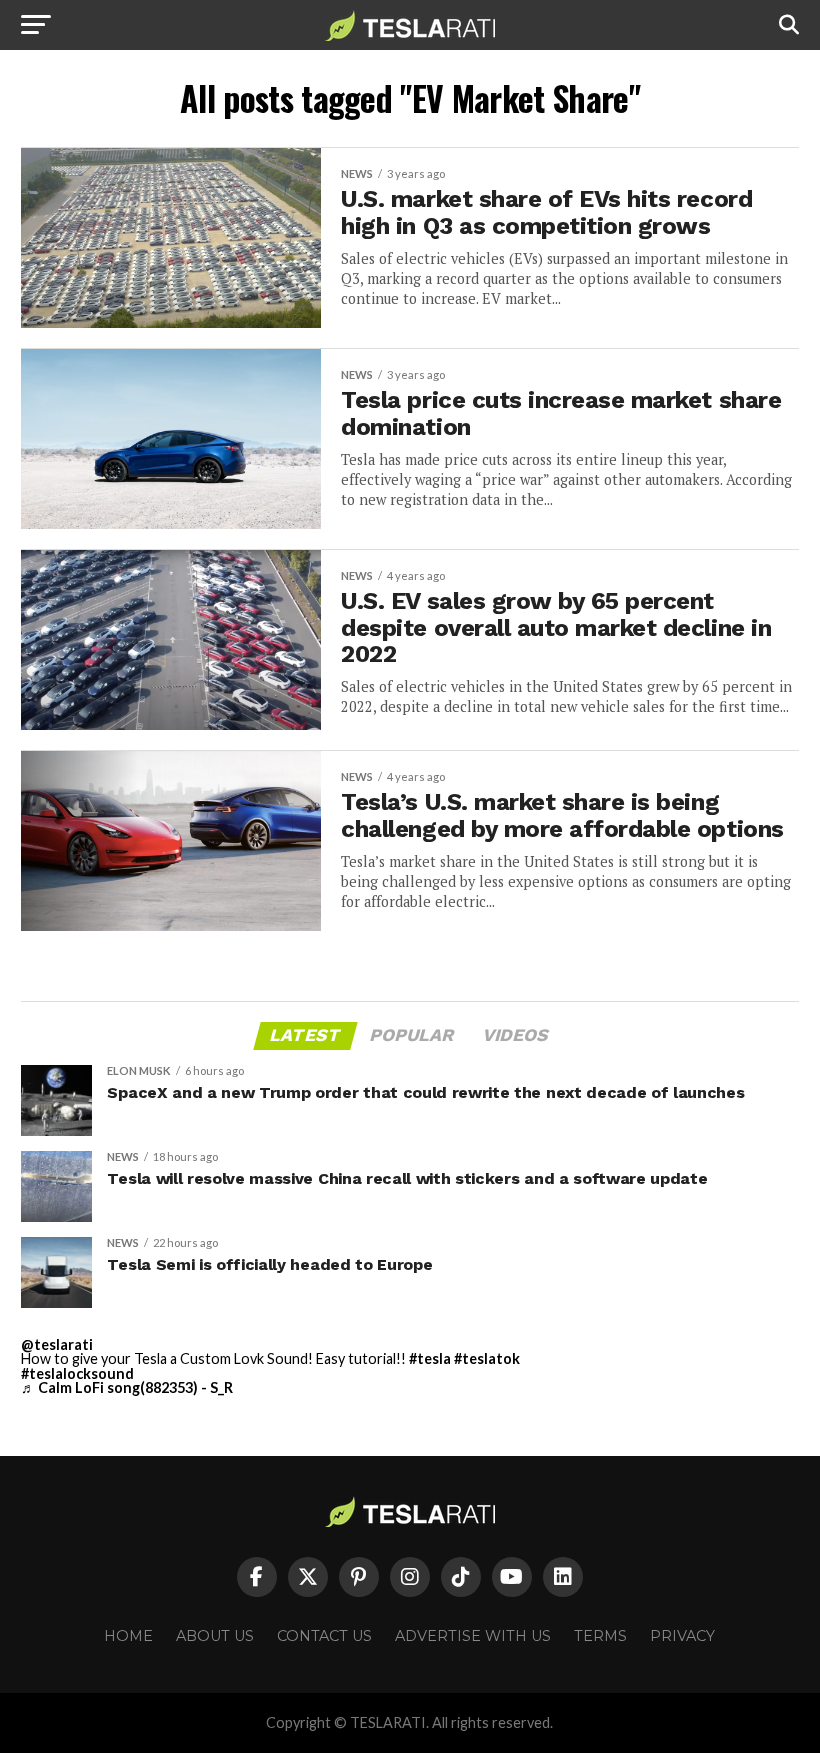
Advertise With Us (473, 1636)
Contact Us (324, 1636)
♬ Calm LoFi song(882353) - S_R (127, 1387)
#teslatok (487, 1358)
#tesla (430, 1358)
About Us (215, 1636)
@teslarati (57, 1344)
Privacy (682, 1636)
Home (128, 1636)
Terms (600, 1636)
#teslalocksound (77, 1373)
